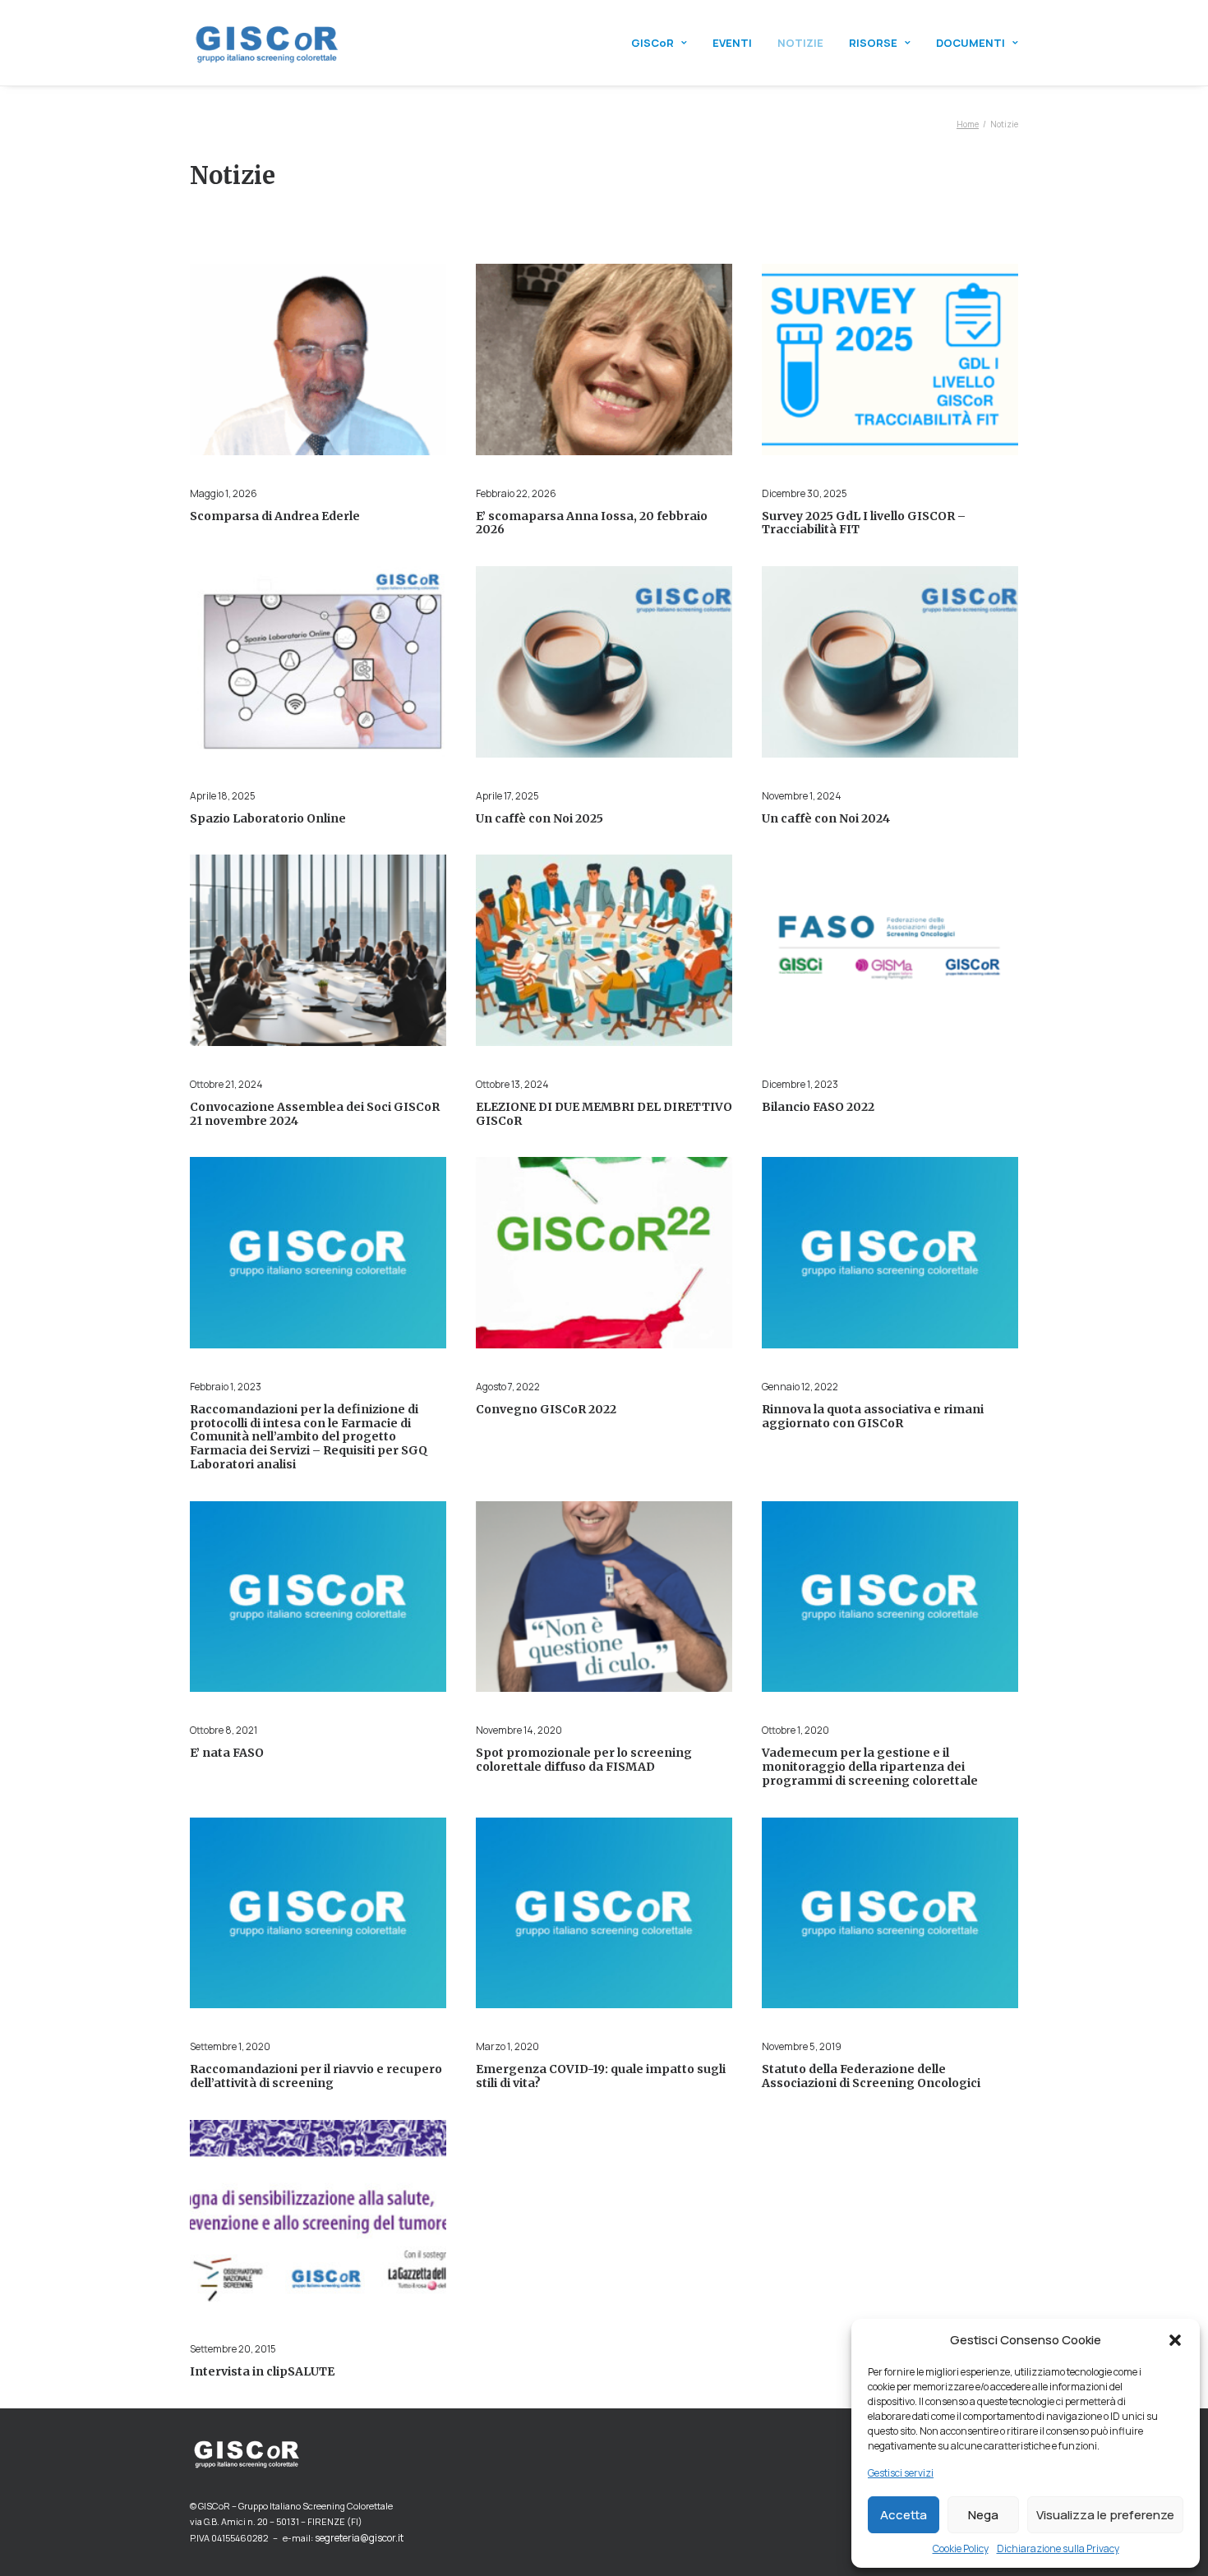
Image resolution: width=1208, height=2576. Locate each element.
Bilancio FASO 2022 (818, 1107)
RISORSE (873, 43)
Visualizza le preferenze (1105, 2515)
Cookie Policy (961, 2548)
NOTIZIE (800, 43)
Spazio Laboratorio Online (268, 818)
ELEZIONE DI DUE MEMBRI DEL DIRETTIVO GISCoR (604, 1114)
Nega (983, 2515)
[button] (1175, 2340)
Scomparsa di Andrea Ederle (275, 516)
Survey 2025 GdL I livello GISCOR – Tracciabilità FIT (864, 523)
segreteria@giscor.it (359, 2538)
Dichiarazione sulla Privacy (1058, 2548)
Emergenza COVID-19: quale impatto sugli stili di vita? (601, 2076)
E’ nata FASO (227, 1753)
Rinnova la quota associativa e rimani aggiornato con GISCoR (873, 1416)
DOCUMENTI (971, 43)
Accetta (904, 2515)
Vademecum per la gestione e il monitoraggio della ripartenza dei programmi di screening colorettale (870, 1767)
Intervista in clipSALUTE (262, 2371)
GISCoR (652, 43)
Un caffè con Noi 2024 (826, 818)
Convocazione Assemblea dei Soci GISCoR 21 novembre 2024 (315, 1114)
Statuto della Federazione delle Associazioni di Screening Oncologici (871, 2076)
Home (968, 124)
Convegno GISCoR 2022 (546, 1409)
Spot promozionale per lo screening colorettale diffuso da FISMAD (584, 1760)
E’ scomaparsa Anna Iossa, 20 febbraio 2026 (592, 523)
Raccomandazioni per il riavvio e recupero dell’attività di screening (316, 2076)
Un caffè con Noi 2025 (539, 818)
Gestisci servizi (901, 2473)
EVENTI (732, 43)
